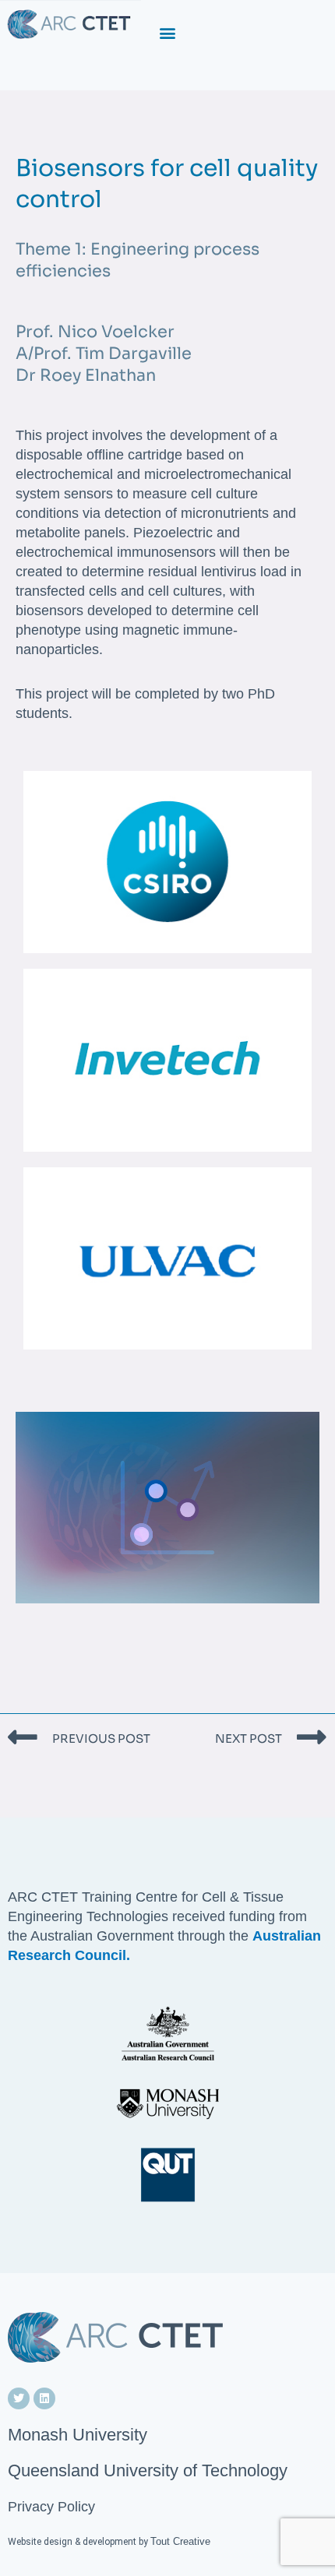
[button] (168, 32)
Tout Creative (180, 2541)
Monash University (78, 2435)
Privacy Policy (51, 2507)
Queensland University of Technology (148, 2470)
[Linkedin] (44, 2398)
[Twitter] (19, 2398)
